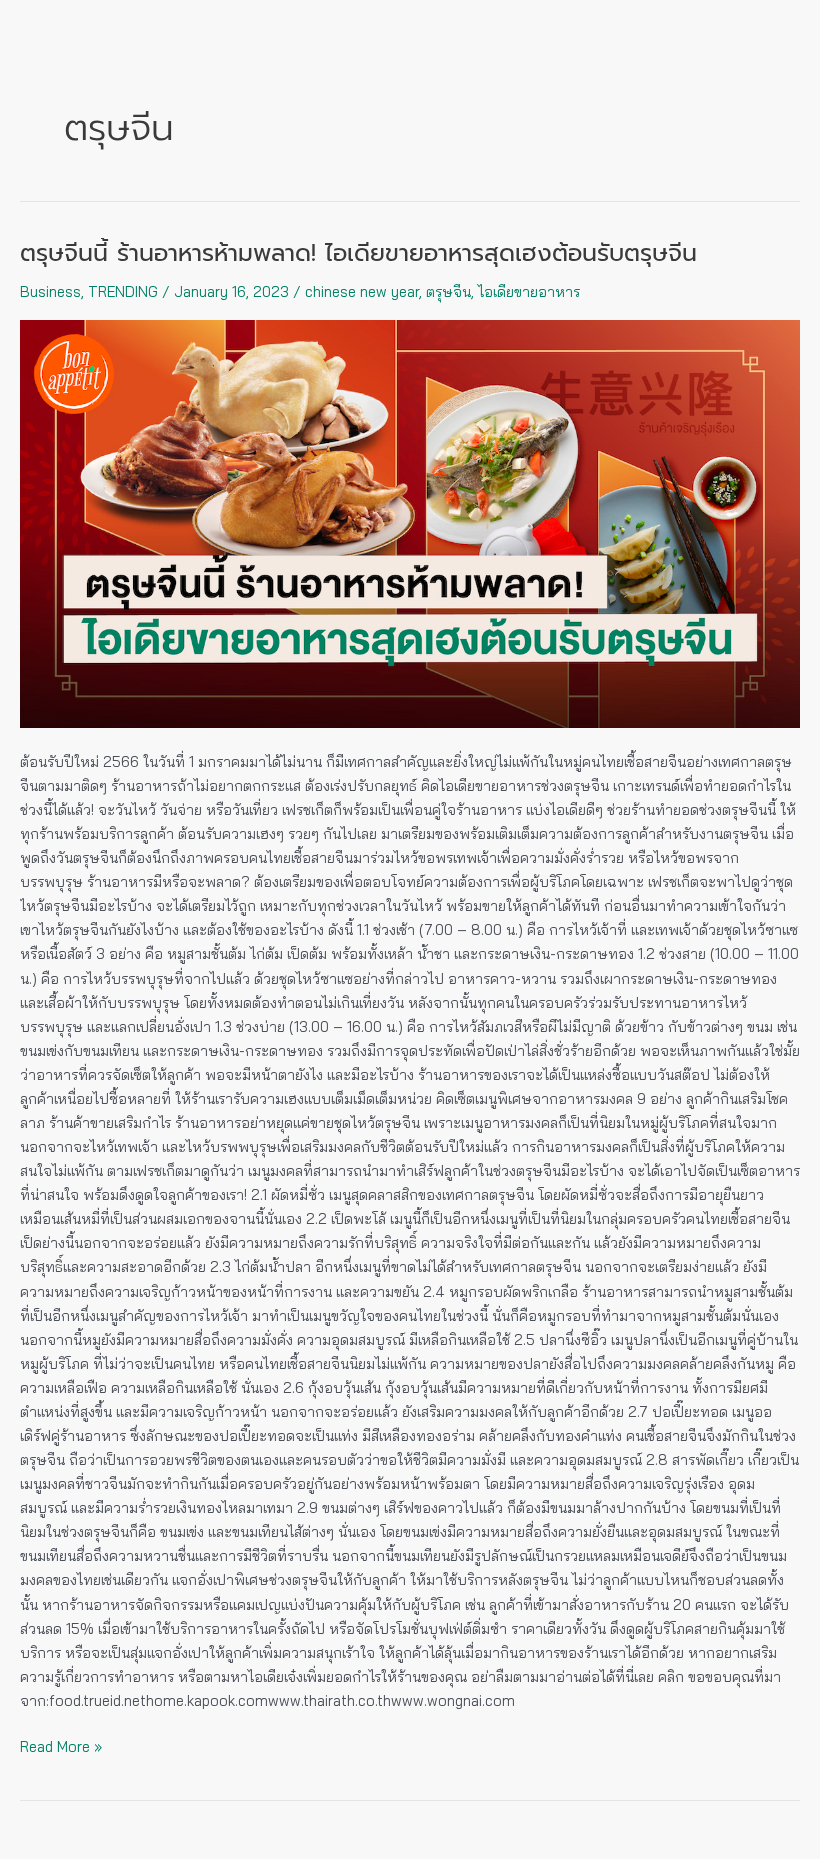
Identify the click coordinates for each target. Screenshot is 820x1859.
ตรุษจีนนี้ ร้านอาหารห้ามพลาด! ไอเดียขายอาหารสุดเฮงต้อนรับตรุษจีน (358, 253)
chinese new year (362, 291)
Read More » (61, 1745)
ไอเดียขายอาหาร (529, 291)
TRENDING (123, 291)
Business (50, 291)
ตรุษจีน (448, 291)
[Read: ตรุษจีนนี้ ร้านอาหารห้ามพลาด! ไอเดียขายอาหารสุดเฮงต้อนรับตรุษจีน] (410, 524)
